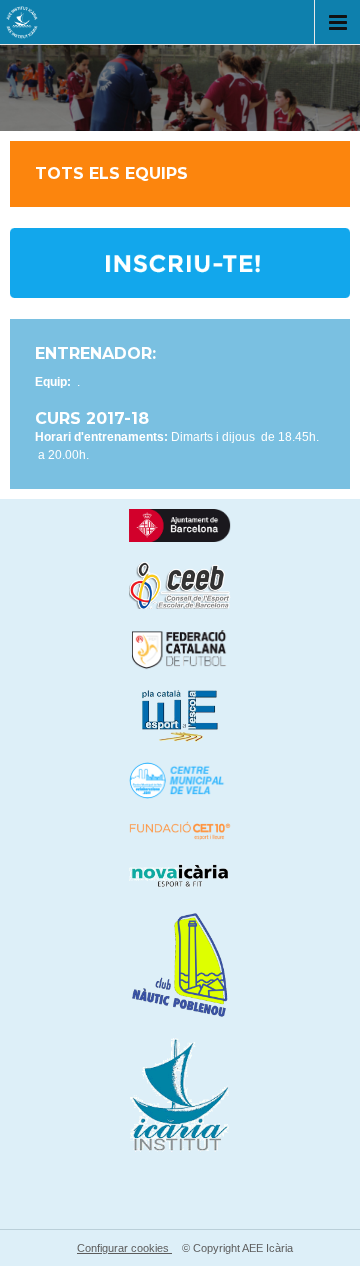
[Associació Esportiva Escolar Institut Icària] (22, 26)
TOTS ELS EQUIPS (111, 174)
